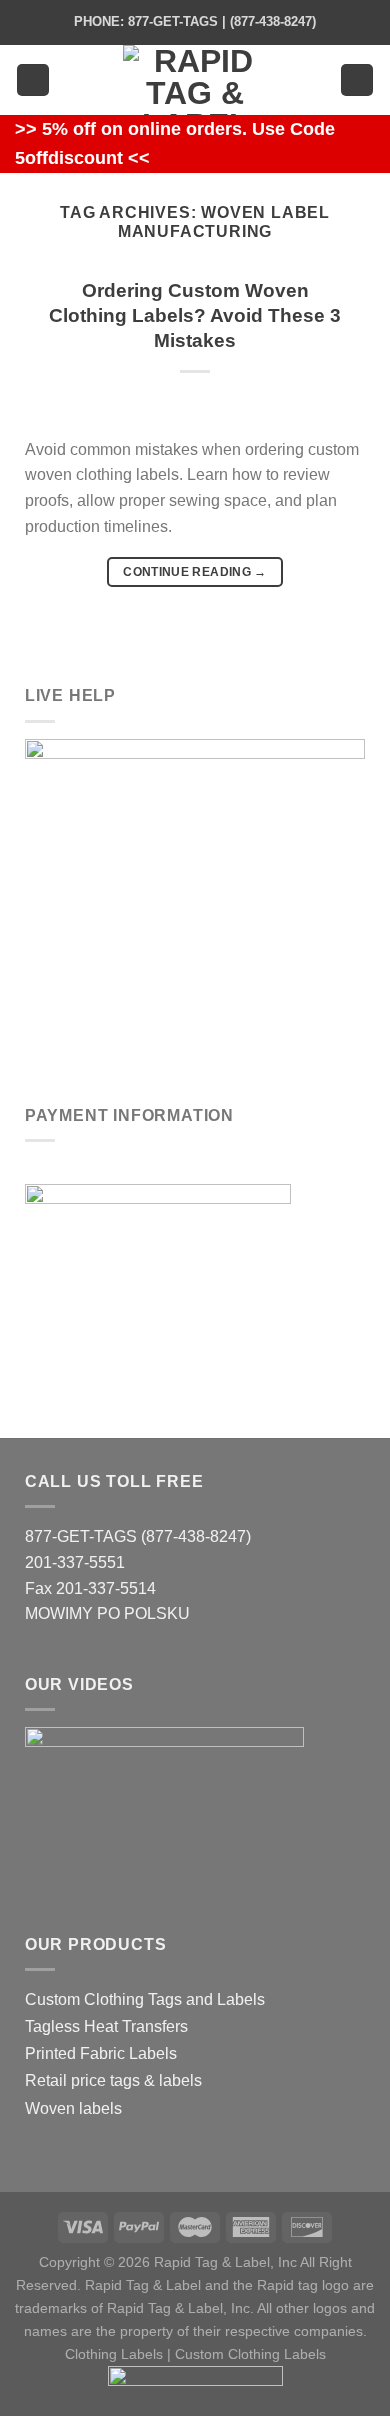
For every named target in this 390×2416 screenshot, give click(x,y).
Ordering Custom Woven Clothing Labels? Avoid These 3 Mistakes (195, 315)
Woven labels (73, 2108)
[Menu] (33, 80)
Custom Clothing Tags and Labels (145, 1999)
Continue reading (195, 572)
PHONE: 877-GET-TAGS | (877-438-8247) (195, 21)
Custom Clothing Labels (250, 2354)
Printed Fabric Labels (101, 2053)
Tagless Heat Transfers (106, 2026)
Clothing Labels (114, 2354)
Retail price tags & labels (113, 2080)
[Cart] (357, 80)
